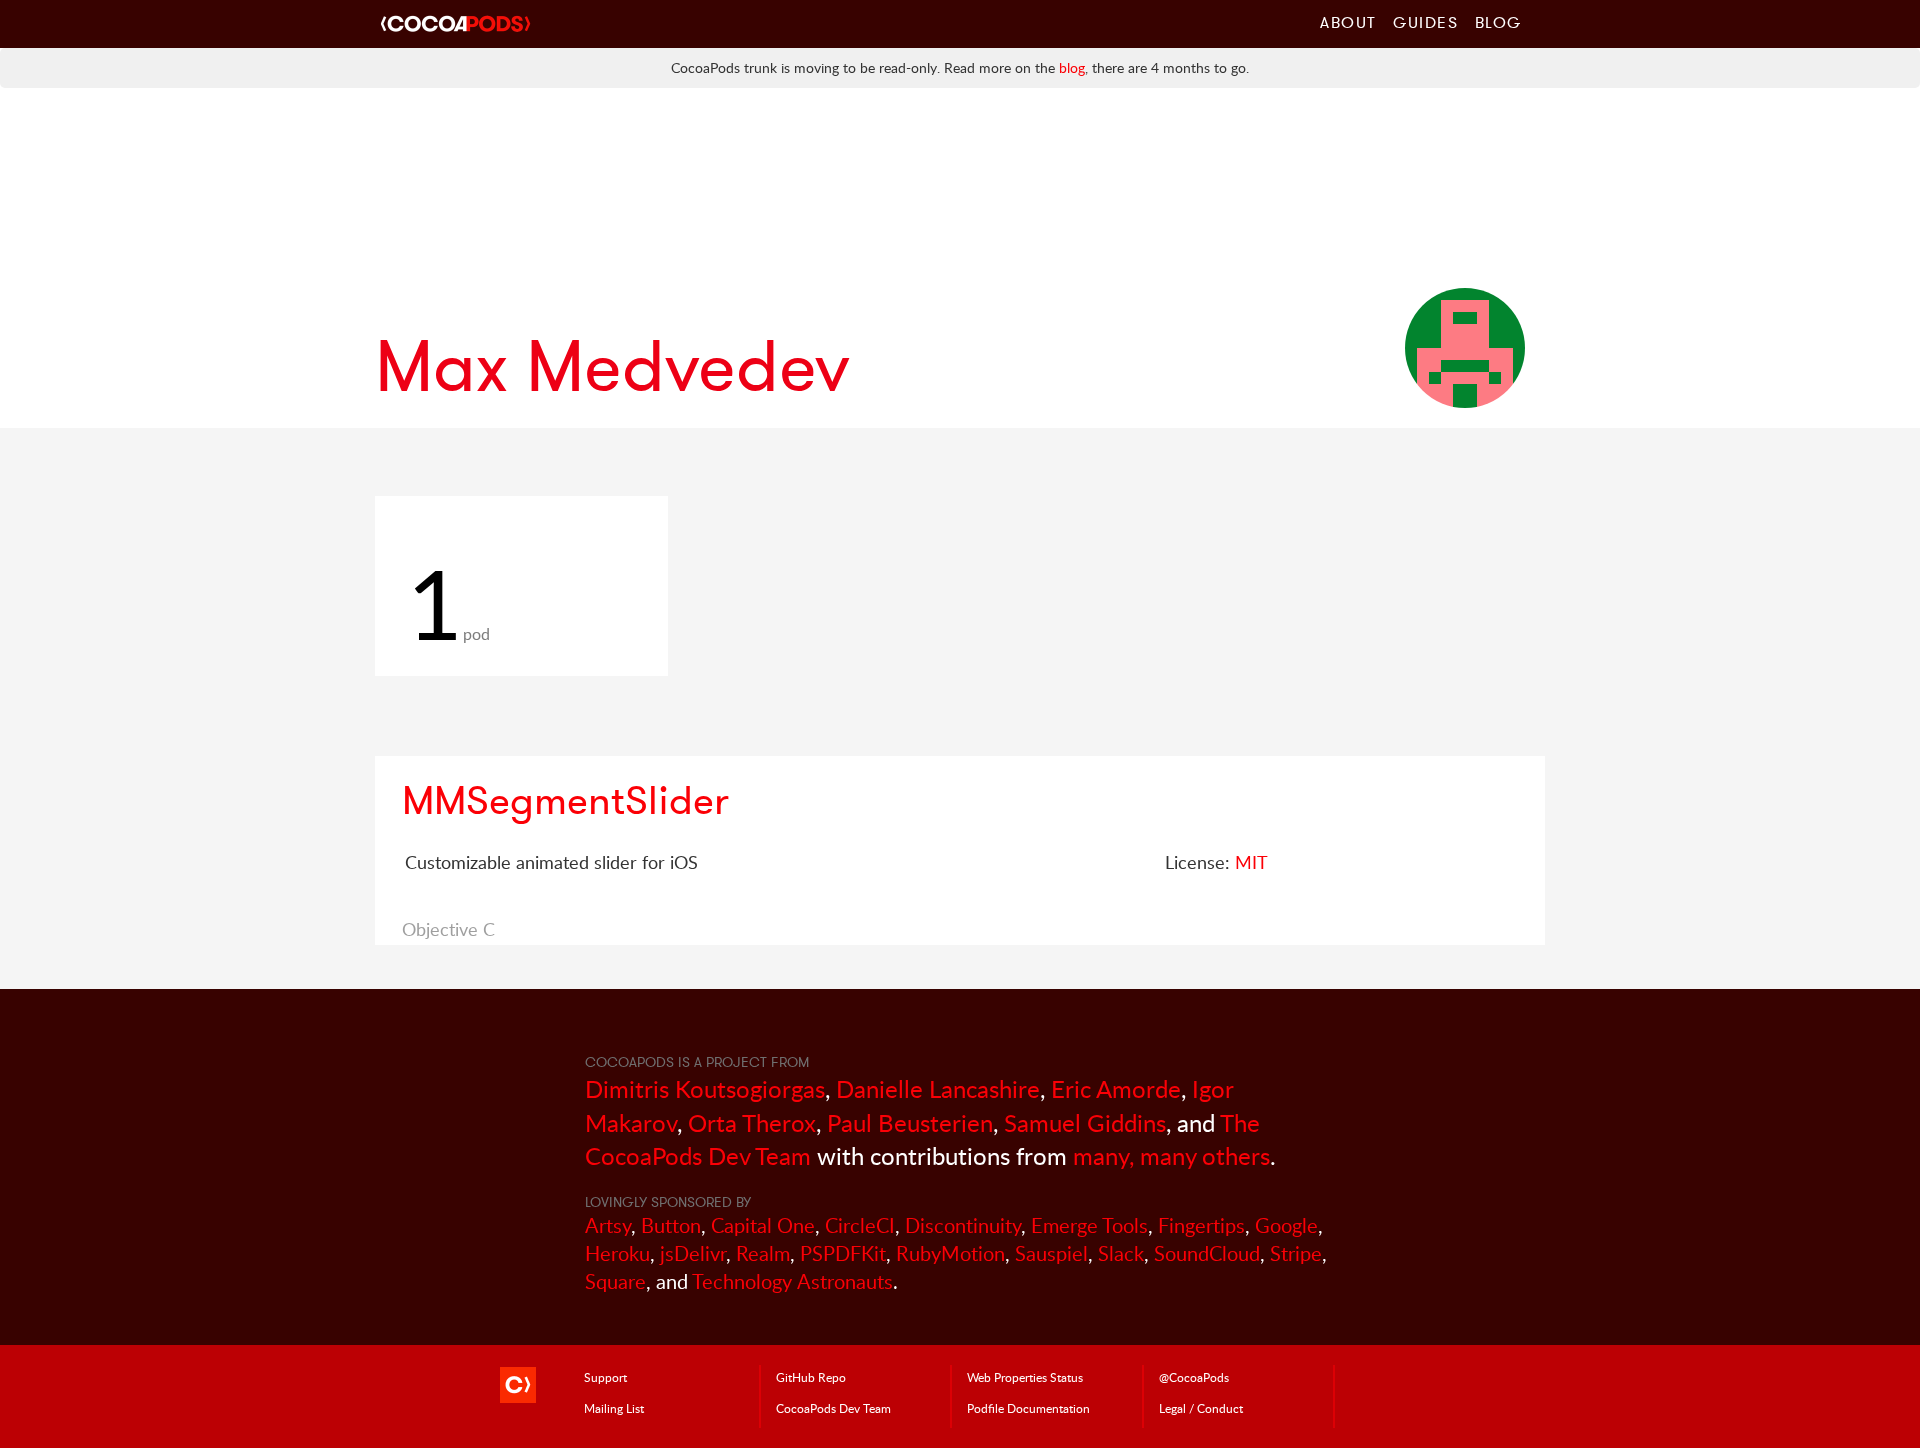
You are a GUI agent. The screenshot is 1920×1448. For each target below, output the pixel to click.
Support (605, 1377)
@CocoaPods (1194, 1377)
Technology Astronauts (792, 1281)
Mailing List (614, 1408)
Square (615, 1281)
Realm (763, 1253)
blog (1072, 67)
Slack (1121, 1253)
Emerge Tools (1089, 1225)
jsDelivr (693, 1253)
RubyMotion (950, 1253)
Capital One (763, 1225)
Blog (1498, 22)
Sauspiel (1051, 1253)
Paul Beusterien (910, 1122)
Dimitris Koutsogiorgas (705, 1088)
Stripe (1296, 1253)
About (1348, 22)
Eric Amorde (1116, 1088)
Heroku (617, 1253)
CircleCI (860, 1225)
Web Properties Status (1025, 1377)
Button (671, 1225)
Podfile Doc (1028, 1408)
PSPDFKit (843, 1253)
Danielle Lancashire (938, 1088)
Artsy (608, 1225)
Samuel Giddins (1085, 1122)
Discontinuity (963, 1225)
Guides (1426, 22)
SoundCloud (1207, 1253)
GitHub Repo (811, 1377)
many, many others (1171, 1155)
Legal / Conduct (1201, 1408)
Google (1286, 1225)
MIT (1251, 862)
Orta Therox (752, 1122)
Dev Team (833, 1408)
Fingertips (1201, 1225)
